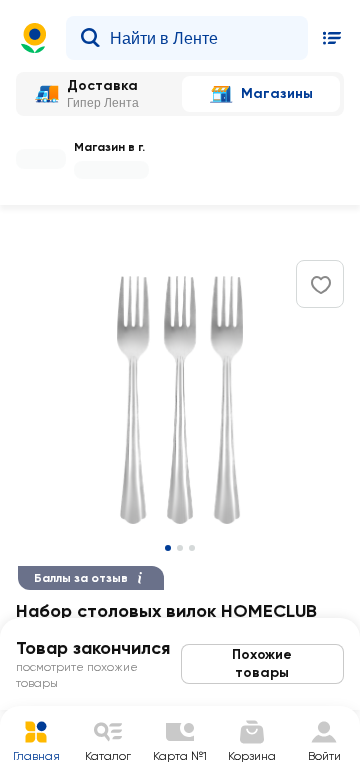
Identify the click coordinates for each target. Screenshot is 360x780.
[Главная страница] (34, 38)
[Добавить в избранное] (321, 285)
